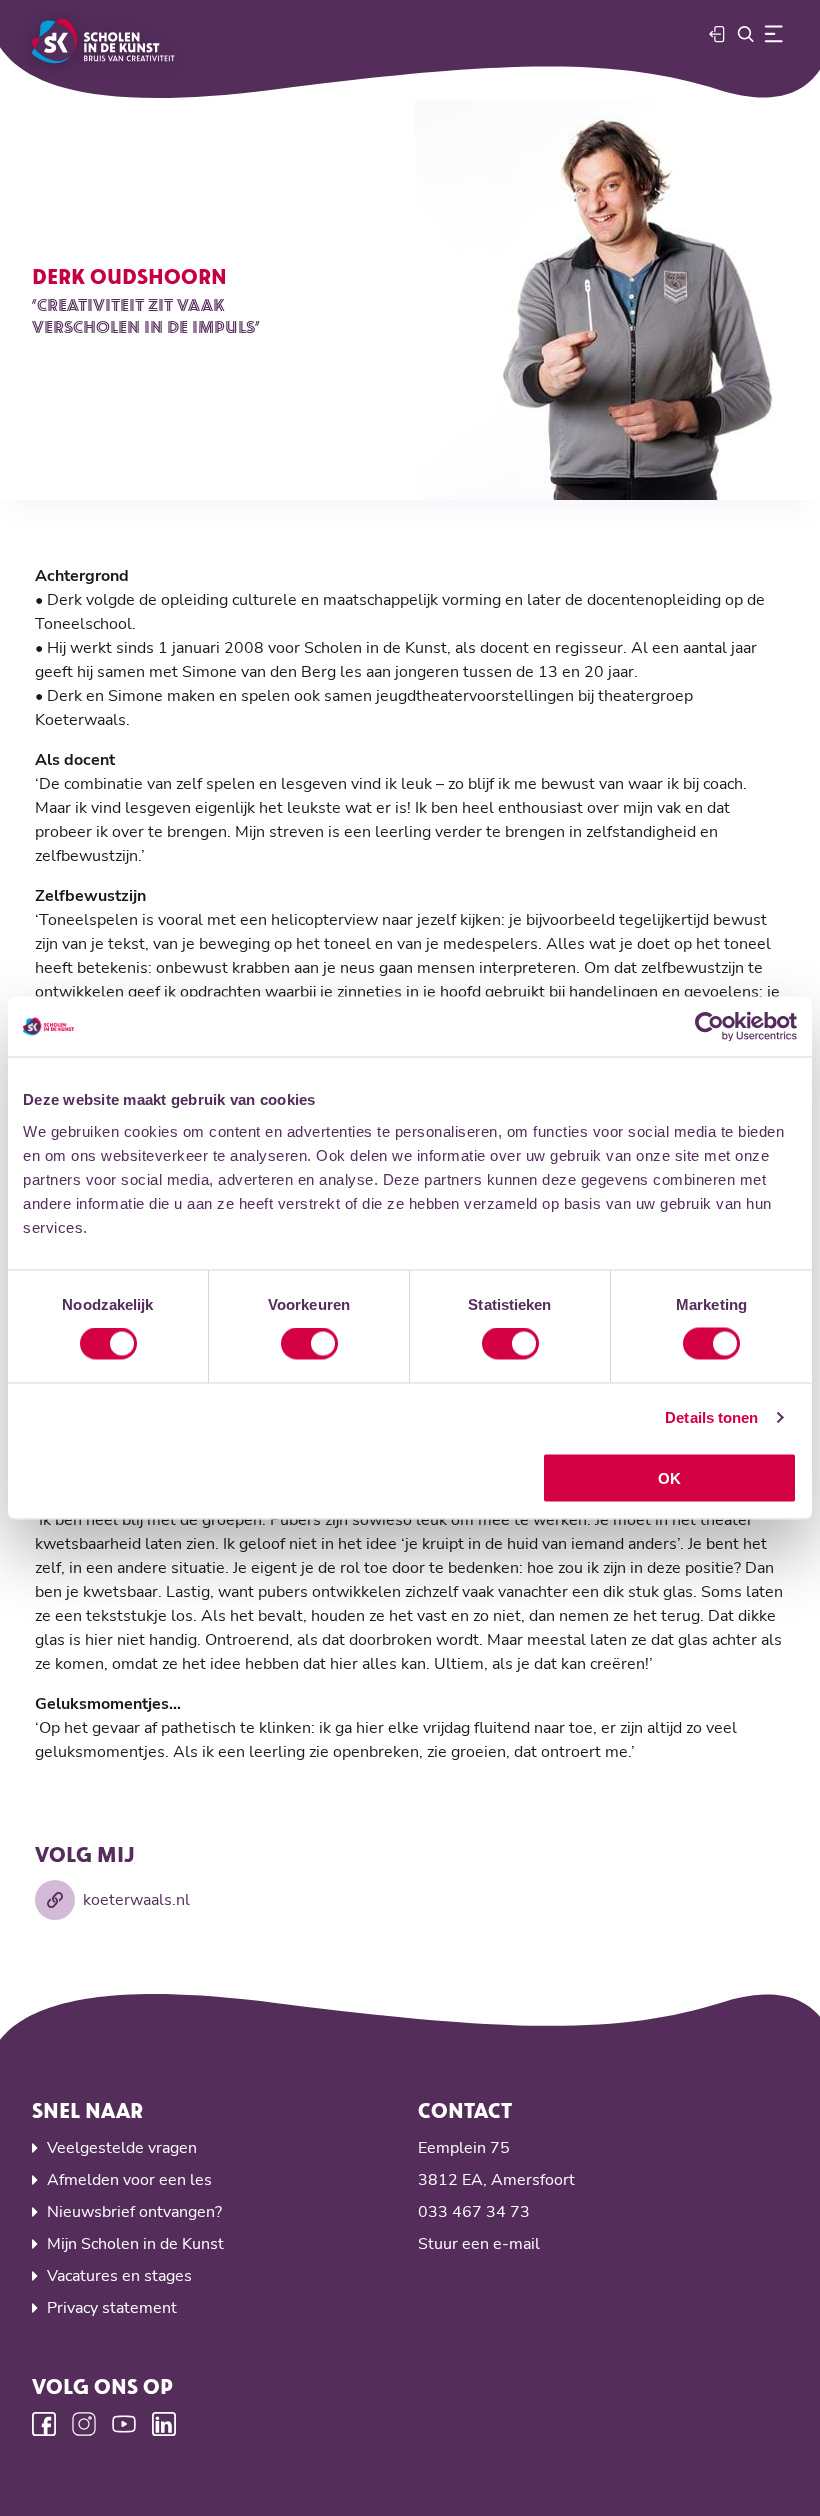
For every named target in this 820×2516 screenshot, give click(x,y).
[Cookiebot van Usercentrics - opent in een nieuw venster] (709, 1027)
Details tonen (711, 1417)
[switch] (309, 1344)
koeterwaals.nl (136, 1900)
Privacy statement (112, 2308)
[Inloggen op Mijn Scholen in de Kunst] (718, 34)
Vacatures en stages (119, 2276)
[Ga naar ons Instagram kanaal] (84, 2424)
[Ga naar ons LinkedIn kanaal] (164, 2424)
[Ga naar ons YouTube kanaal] (124, 2424)
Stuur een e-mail (479, 2244)
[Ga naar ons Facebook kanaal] (44, 2424)
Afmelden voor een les (129, 2180)
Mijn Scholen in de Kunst (135, 2244)
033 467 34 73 (474, 2212)
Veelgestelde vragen (122, 2148)
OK (669, 1477)
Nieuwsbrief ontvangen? (134, 2212)
